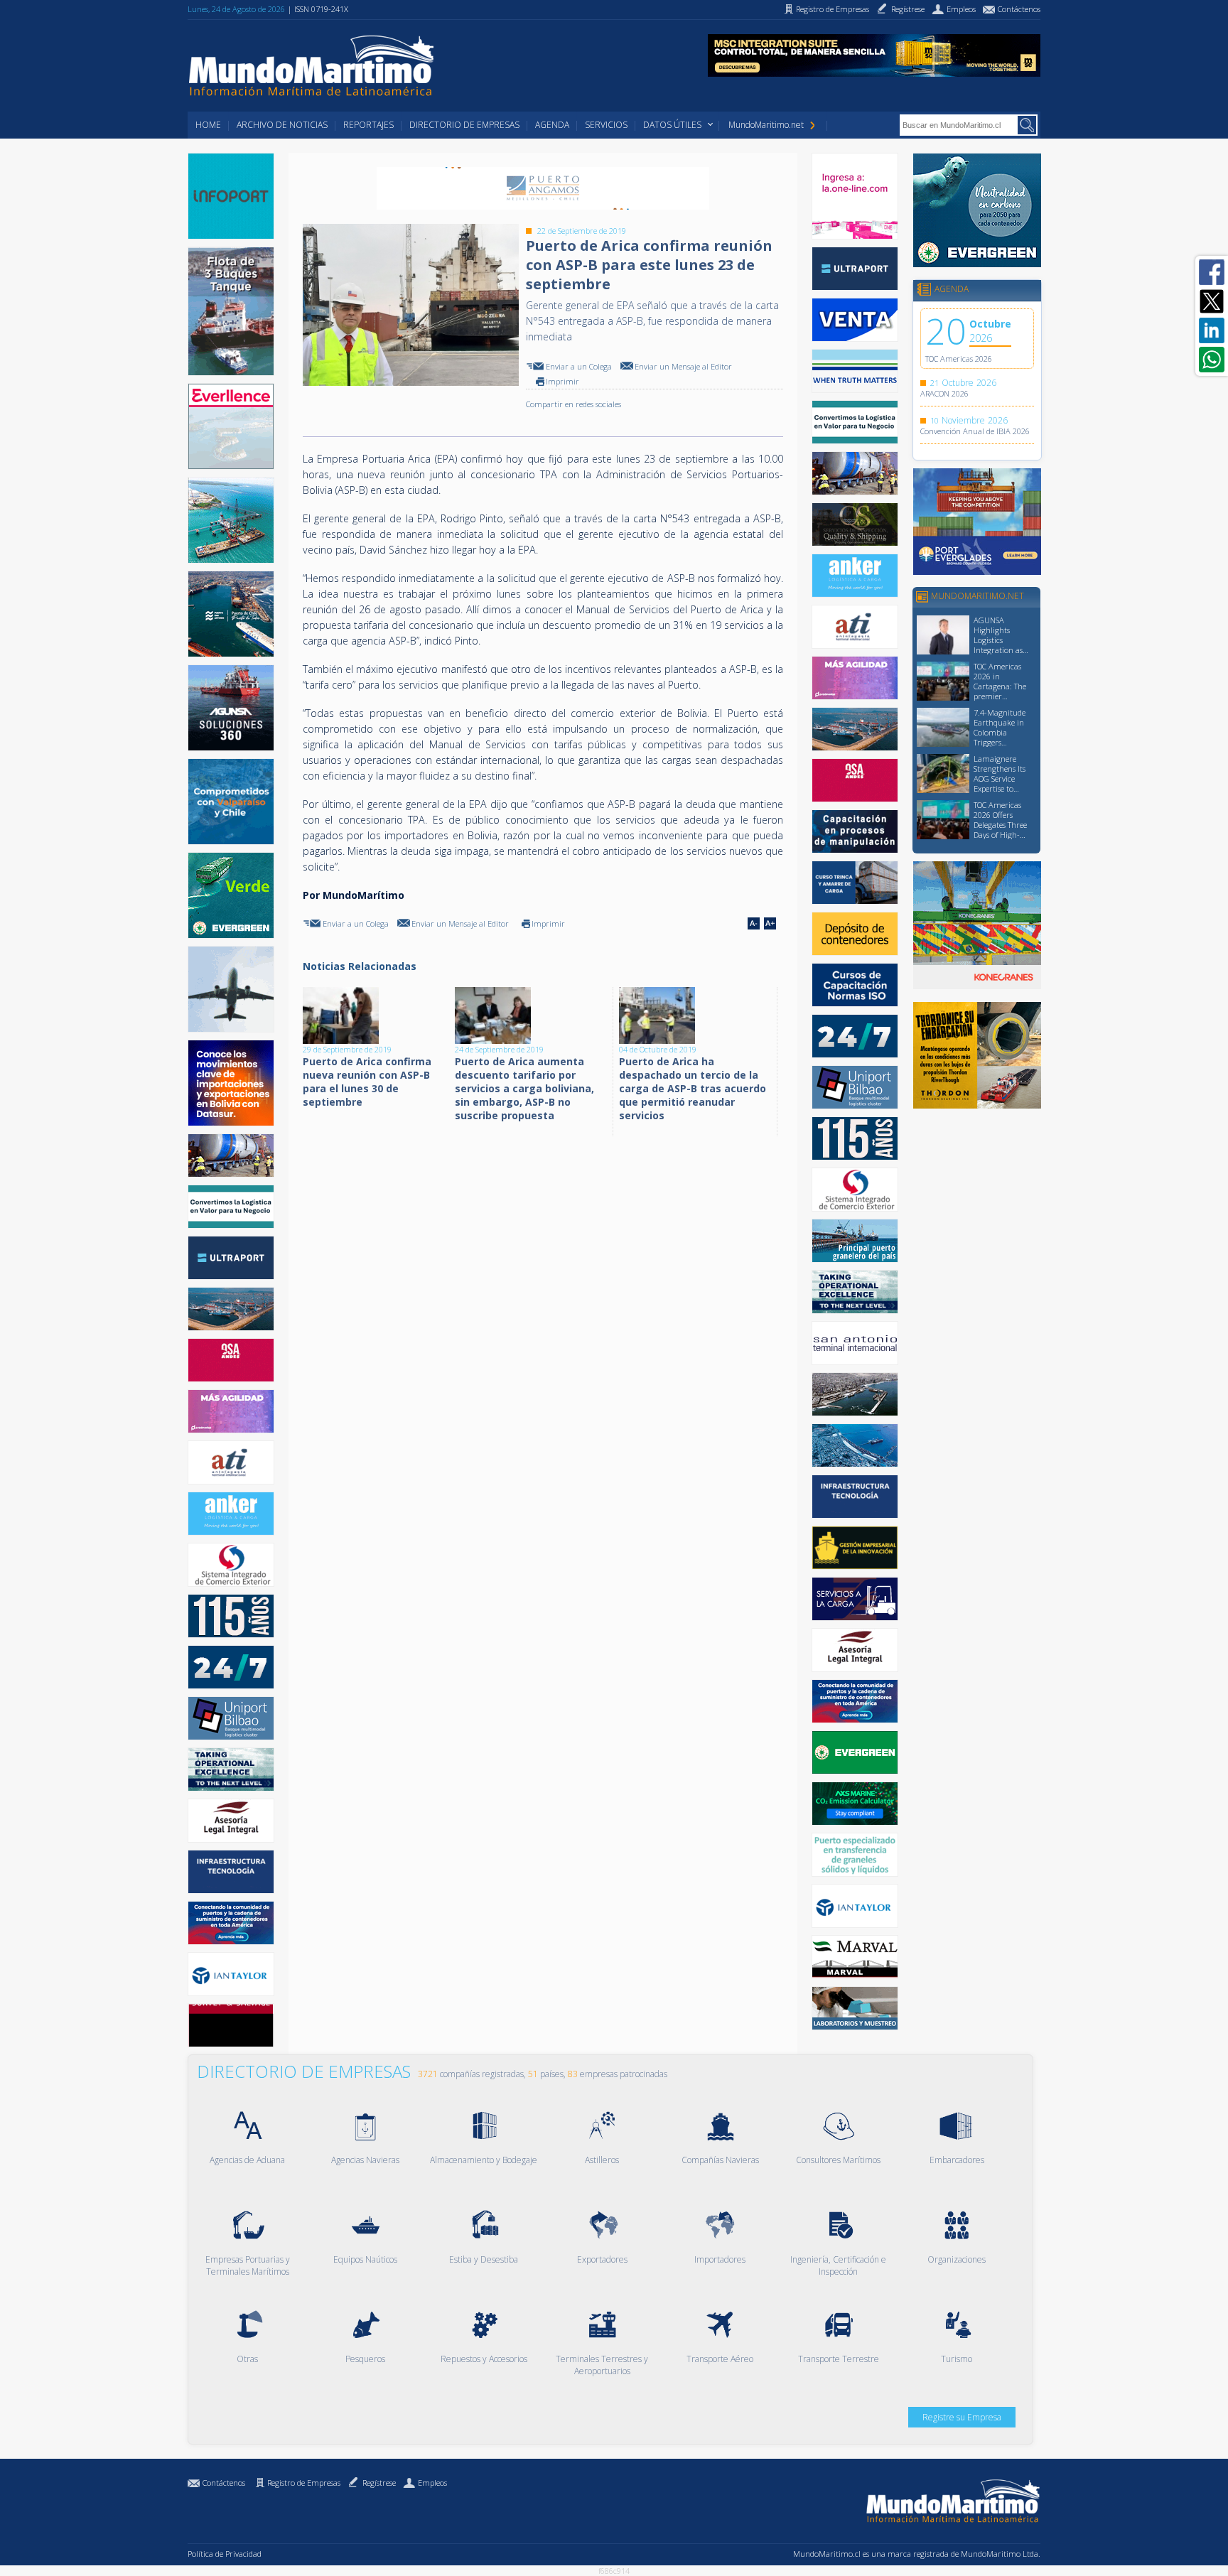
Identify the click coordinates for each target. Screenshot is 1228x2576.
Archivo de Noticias (282, 125)
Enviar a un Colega (579, 366)
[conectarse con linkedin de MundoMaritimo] (1212, 330)
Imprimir (562, 381)
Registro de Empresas (304, 2483)
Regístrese (379, 2483)
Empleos (432, 2483)
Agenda (552, 125)
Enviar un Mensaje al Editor (683, 366)
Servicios (606, 125)
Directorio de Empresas (464, 125)
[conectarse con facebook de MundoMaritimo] (1212, 272)
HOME (208, 125)
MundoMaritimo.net (766, 125)
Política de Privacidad (225, 2554)
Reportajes (368, 125)
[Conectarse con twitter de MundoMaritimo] (1212, 301)
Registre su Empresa (962, 2417)
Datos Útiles (672, 125)
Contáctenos (224, 2483)
